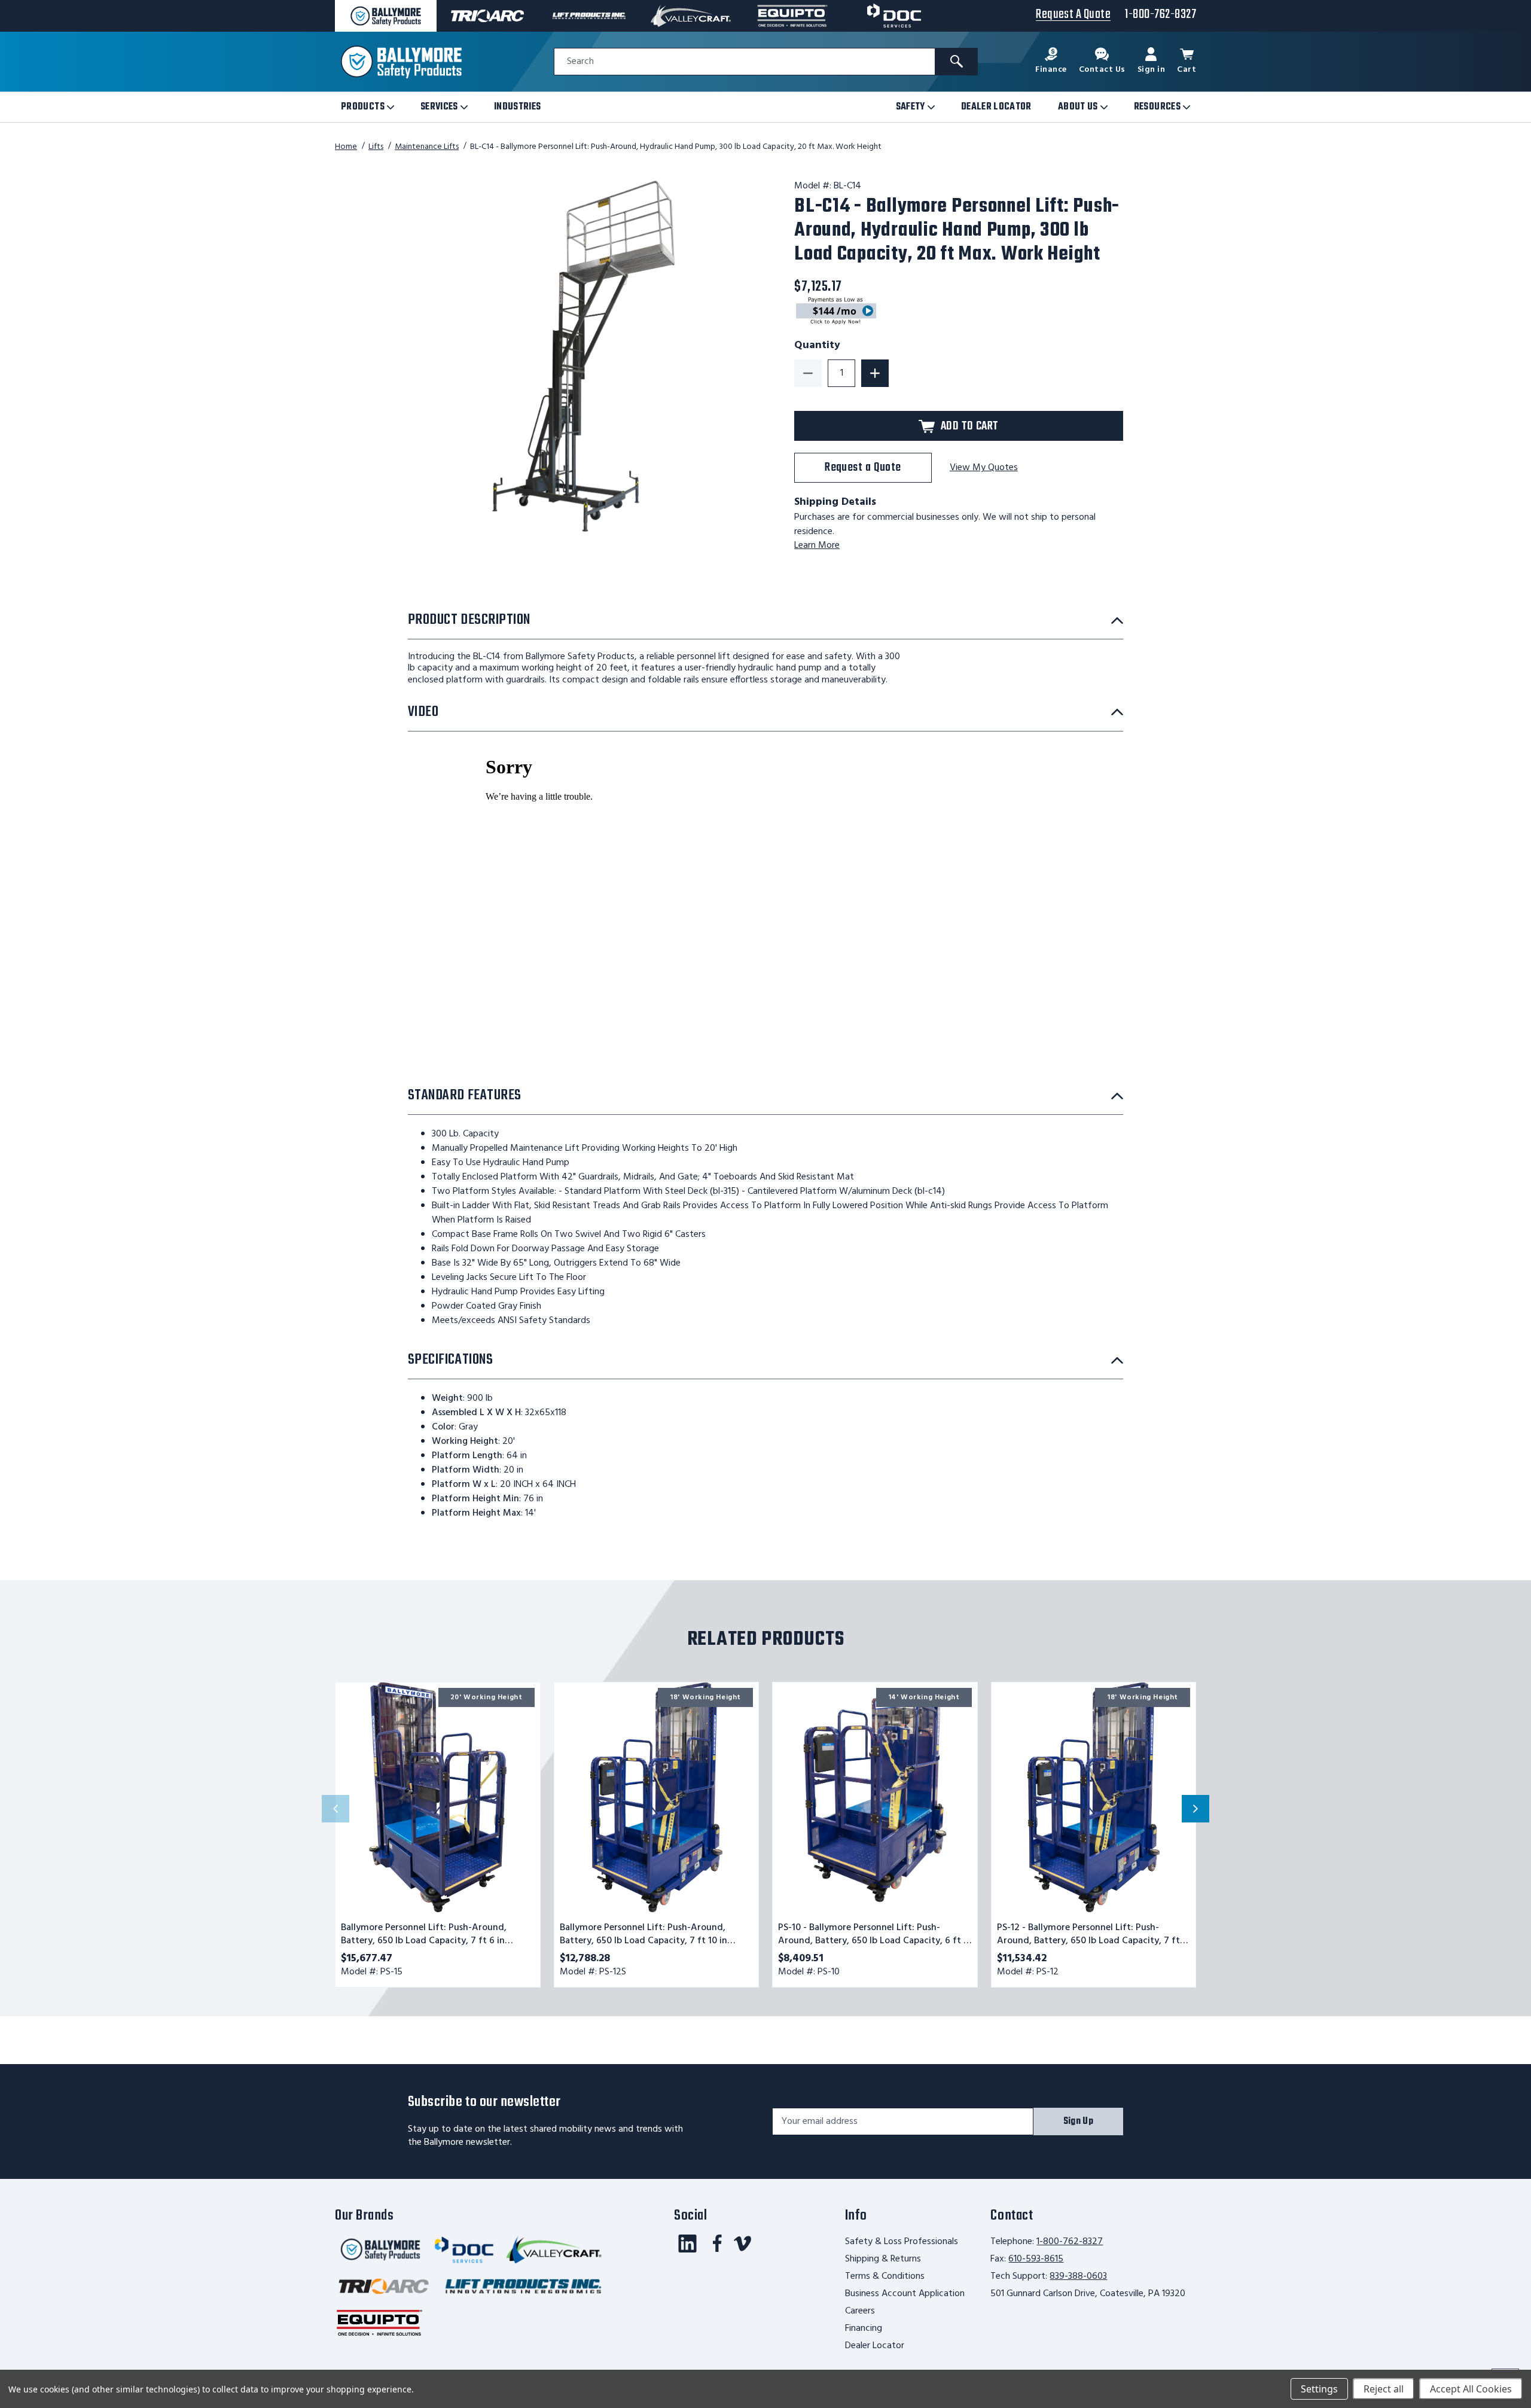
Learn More (817, 545)
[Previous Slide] (336, 1809)
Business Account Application (905, 2294)
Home (346, 147)
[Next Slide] (1195, 1809)
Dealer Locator (875, 2346)
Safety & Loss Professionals (902, 2242)
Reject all (1384, 2389)
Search (580, 62)
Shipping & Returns (883, 2259)
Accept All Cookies (1471, 2389)
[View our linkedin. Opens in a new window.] (687, 2244)
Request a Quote (863, 467)
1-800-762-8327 (1070, 2242)
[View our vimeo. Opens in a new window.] (742, 2244)
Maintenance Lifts (427, 147)
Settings (1319, 2389)
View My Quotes (984, 468)
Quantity (817, 346)
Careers (860, 2311)
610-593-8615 (1036, 2259)
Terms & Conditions (885, 2276)
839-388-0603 (1078, 2276)
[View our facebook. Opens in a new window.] (717, 2244)
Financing (864, 2328)
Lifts (376, 147)
